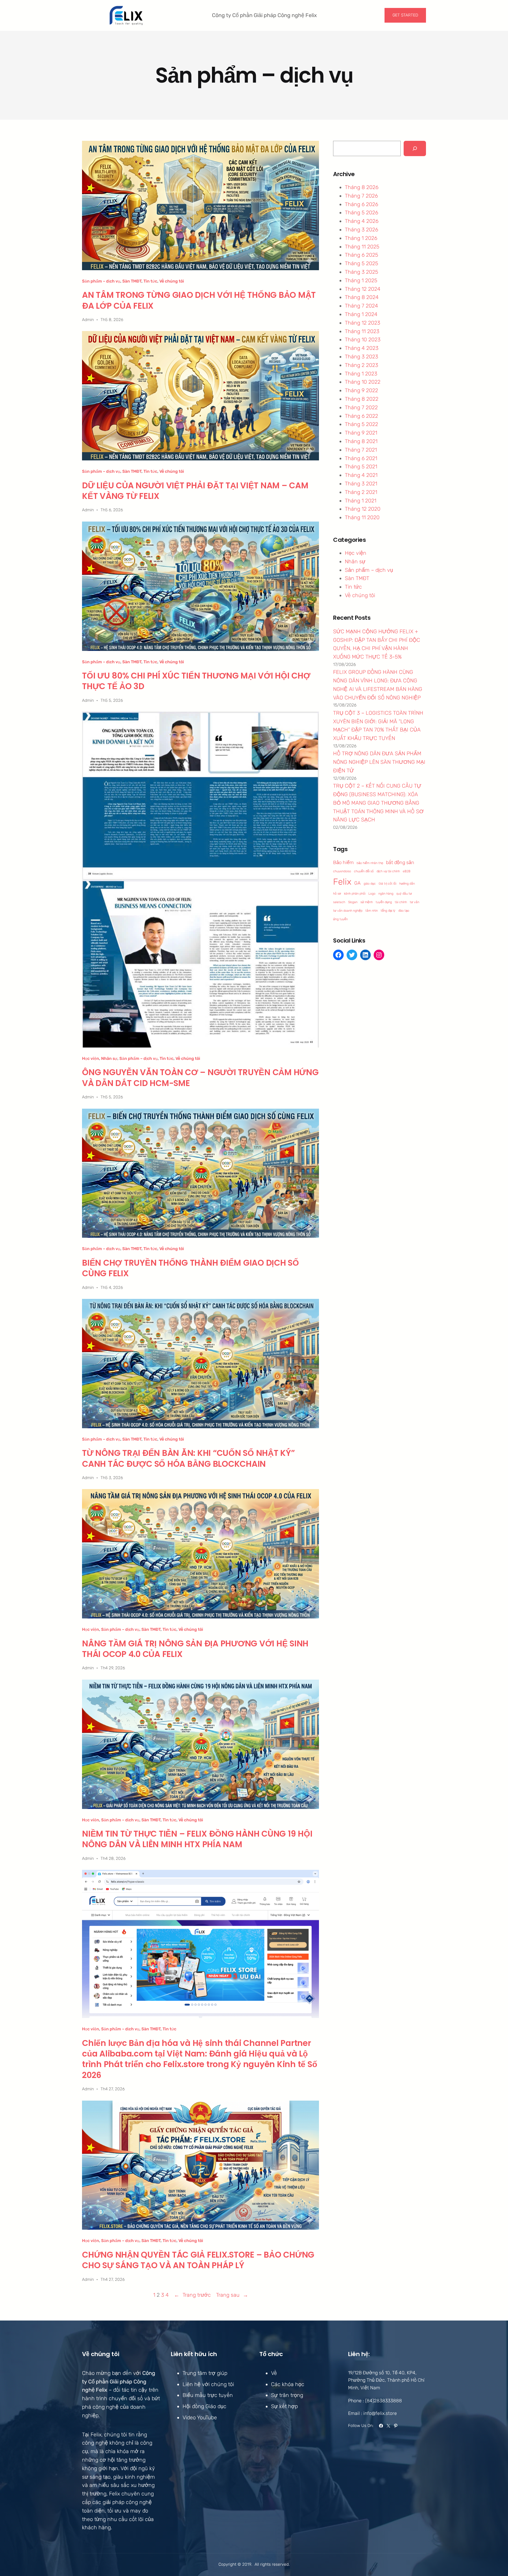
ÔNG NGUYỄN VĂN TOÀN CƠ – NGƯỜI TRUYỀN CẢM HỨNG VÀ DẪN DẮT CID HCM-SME (200, 1078)
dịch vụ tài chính (388, 871)
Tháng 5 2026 (361, 213)
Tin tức (150, 281)
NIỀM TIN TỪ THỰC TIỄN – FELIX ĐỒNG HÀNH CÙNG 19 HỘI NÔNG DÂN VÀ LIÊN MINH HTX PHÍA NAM (197, 1839)
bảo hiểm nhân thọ (370, 863)
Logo (372, 894)
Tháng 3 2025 (361, 272)
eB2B (407, 871)
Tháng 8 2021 (361, 441)
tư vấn (415, 902)
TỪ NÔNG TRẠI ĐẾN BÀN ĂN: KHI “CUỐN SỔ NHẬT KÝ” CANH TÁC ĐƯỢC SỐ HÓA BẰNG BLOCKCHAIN (188, 1459)
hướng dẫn (407, 884)
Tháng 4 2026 (362, 221)
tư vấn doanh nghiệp (348, 911)
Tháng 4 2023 (362, 348)
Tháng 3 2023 (361, 357)
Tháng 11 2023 (362, 331)
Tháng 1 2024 (361, 314)
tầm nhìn (372, 911)
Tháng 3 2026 (361, 230)
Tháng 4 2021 (361, 475)
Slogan (353, 902)
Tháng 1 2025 (361, 280)
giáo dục (370, 884)
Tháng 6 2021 (361, 458)
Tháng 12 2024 (363, 289)
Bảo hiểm (343, 862)
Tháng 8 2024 (362, 297)
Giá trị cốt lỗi (387, 884)
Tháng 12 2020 (363, 509)
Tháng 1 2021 (361, 501)
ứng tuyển (340, 919)
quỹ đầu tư (404, 894)
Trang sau (232, 2295)
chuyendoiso (342, 871)
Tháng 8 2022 (362, 399)
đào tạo (404, 911)
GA (357, 883)
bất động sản (400, 862)
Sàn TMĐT (132, 281)
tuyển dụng (384, 902)
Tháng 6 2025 (361, 255)
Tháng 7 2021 (361, 450)
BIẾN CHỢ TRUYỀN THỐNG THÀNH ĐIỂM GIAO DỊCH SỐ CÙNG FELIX (190, 1268)
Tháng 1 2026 (361, 238)
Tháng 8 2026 (362, 187)
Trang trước (192, 2295)
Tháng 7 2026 (361, 196)
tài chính (401, 902)
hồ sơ (337, 894)
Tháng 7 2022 (361, 407)
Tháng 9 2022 (361, 390)
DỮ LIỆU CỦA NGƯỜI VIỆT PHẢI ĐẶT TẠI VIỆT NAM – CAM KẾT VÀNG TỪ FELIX (195, 491)
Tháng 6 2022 (361, 416)
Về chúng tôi (172, 281)
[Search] (415, 148)
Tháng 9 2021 (361, 433)
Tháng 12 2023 (362, 323)
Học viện (91, 1059)
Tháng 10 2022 (363, 382)
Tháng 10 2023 (363, 340)
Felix (342, 882)
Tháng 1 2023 (361, 374)
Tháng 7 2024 (361, 306)
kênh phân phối (355, 894)
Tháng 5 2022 (361, 424)
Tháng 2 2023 (361, 365)
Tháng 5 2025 (361, 263)
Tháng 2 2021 (361, 492)
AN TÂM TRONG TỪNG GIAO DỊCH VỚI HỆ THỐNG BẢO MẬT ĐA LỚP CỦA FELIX (199, 301)
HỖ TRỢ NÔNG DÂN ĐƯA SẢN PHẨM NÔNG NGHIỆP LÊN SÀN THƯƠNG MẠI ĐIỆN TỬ (379, 762)
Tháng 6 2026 (361, 204)
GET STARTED (405, 15)
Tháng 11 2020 (362, 517)
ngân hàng (386, 894)
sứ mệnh (367, 902)
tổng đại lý (388, 911)
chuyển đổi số (364, 871)
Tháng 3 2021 (361, 484)
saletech (339, 902)
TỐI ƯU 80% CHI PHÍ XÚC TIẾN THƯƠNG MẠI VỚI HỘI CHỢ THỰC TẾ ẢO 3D (196, 681)
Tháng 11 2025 (362, 247)
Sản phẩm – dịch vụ (101, 281)
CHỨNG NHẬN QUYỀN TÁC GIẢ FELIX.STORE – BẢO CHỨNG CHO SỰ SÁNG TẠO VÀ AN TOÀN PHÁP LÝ (198, 2260)
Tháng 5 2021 (361, 467)
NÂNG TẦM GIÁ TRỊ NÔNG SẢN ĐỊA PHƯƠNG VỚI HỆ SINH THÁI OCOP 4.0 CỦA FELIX (195, 1649)
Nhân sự (109, 1059)
